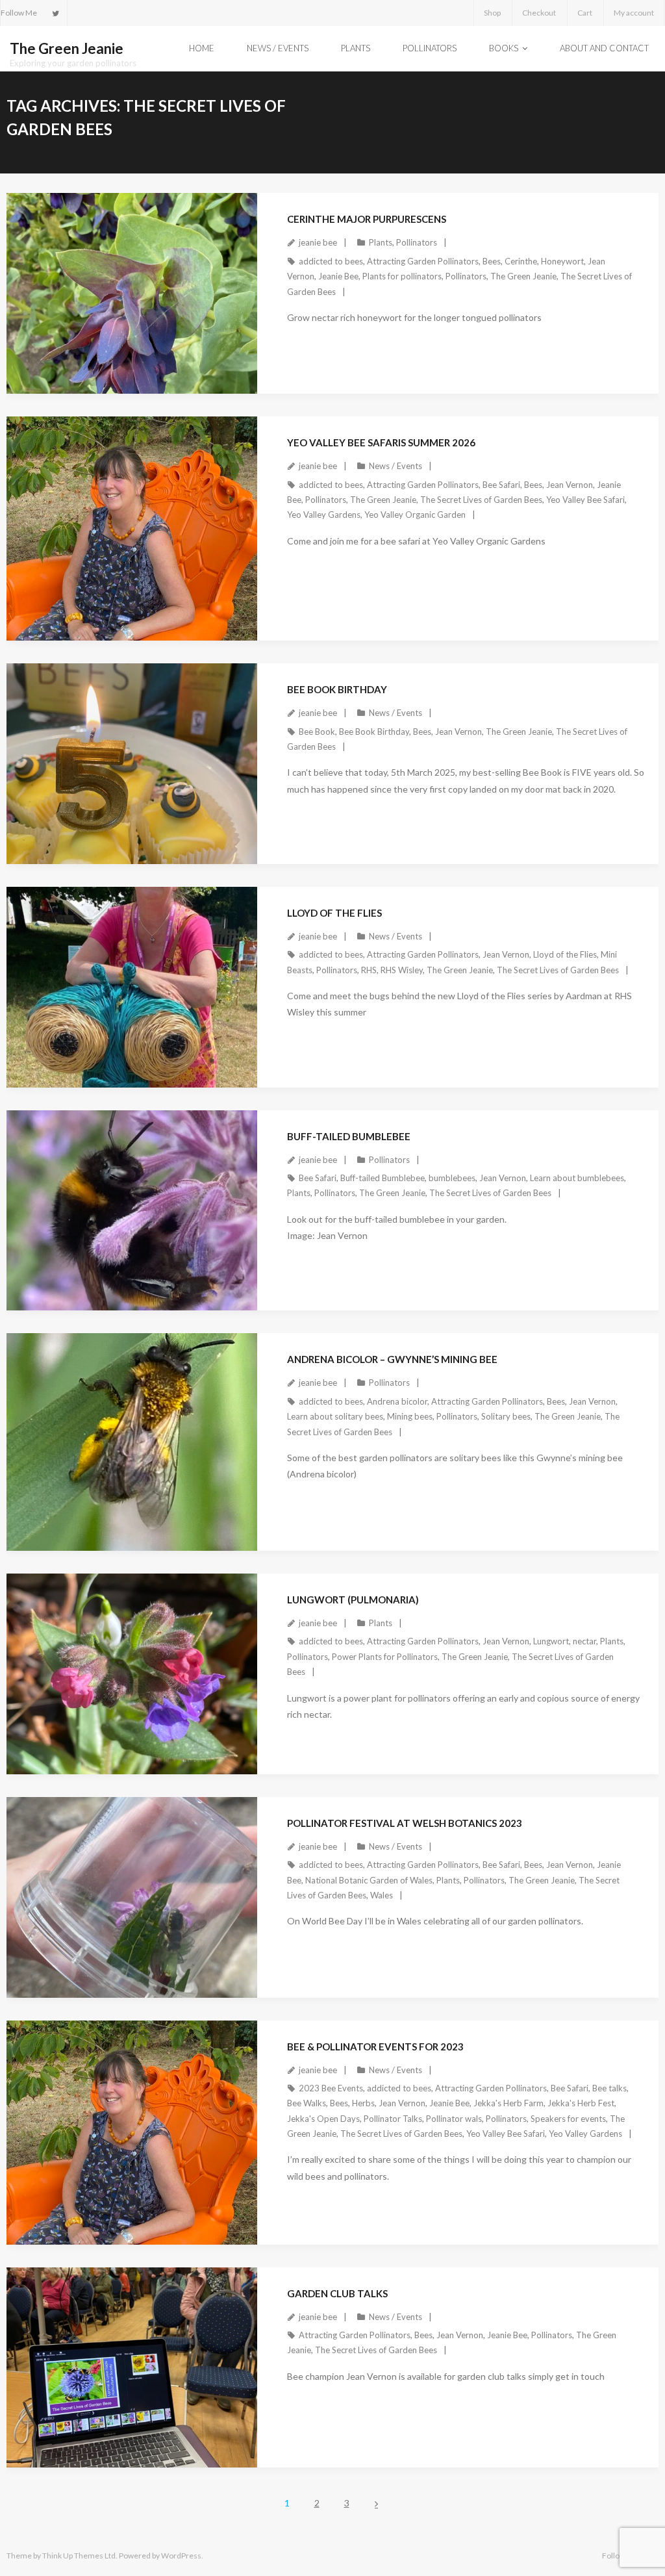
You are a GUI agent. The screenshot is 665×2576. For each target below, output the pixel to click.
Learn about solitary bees (335, 1416)
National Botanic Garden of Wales (369, 1880)
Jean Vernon (570, 485)
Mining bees (410, 1416)
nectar (584, 1641)
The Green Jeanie (523, 276)
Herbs (363, 2103)
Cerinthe (521, 261)
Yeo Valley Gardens (324, 515)
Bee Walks (307, 2103)
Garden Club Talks (337, 2293)
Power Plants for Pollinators (385, 1657)
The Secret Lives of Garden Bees (481, 500)
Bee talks (609, 2088)
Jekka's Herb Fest (581, 2103)
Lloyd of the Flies (334, 913)
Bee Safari (501, 485)
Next (377, 2504)
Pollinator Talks (393, 2119)
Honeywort (562, 261)
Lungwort (551, 1641)
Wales (382, 1895)
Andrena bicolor (397, 1401)
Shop (492, 13)
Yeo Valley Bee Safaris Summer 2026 (381, 442)
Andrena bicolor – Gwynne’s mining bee (392, 1359)
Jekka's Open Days (323, 2119)
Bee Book (317, 732)
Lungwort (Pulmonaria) (353, 1600)
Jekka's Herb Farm (508, 2103)
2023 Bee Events (331, 2088)
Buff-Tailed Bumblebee (349, 1136)
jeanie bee (318, 242)
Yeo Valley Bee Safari (585, 500)
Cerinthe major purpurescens (367, 219)
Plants (381, 242)
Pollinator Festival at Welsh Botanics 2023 (405, 1823)
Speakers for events (568, 2119)
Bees (492, 261)
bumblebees (452, 1178)
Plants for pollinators (402, 276)
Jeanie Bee (338, 276)
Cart (585, 13)
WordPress (181, 2556)
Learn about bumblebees (577, 1178)
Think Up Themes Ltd (79, 2556)
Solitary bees (506, 1416)
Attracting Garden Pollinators (423, 261)
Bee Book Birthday (337, 689)
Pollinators (417, 242)
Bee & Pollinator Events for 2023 (375, 2047)
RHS (369, 970)
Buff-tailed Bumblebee (383, 1178)
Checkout (539, 13)
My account (634, 13)
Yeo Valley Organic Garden (415, 515)
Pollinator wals (454, 2119)
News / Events (395, 466)
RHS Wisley (402, 970)
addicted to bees (331, 261)
